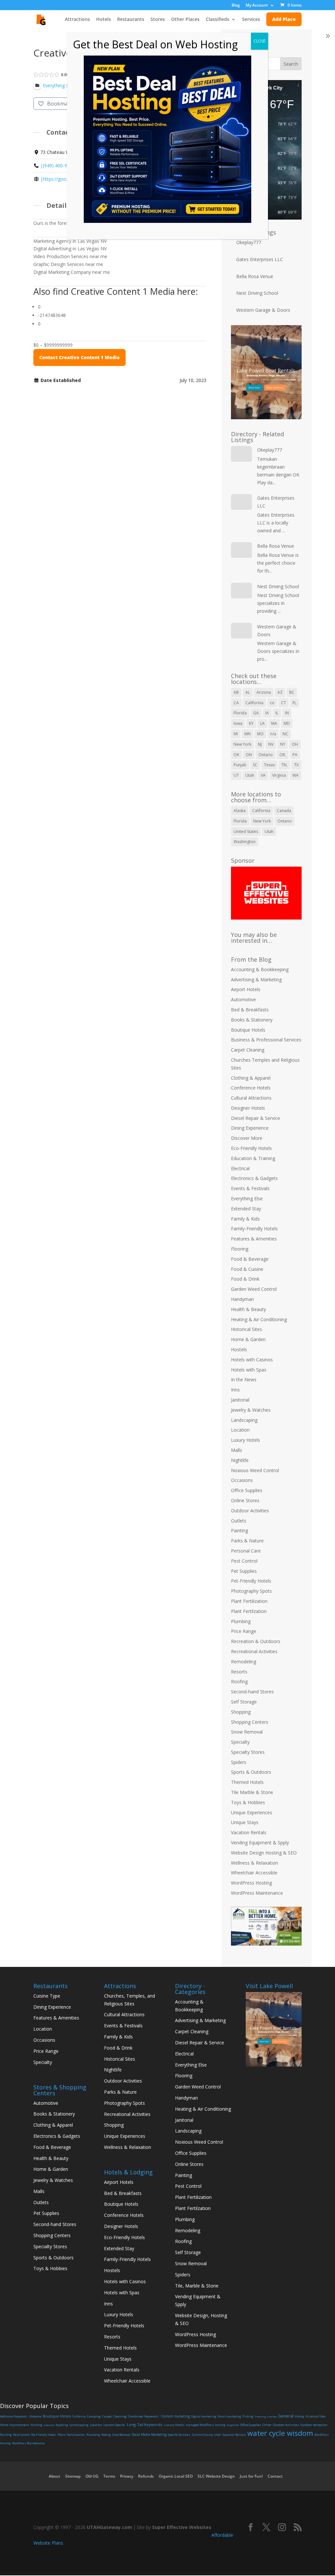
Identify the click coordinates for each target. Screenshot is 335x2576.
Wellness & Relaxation (255, 1863)
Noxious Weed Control (255, 1470)
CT (283, 703)
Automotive (243, 999)
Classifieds (218, 20)
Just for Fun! (251, 2476)
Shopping (241, 1712)
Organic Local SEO (176, 2476)
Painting (239, 1530)
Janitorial (240, 1400)
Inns (235, 1390)
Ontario (266, 755)
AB (236, 692)
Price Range (244, 1631)
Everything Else (247, 1198)
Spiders (239, 1762)
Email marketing (229, 2416)
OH (295, 744)
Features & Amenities (254, 1239)
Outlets (239, 1521)
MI (236, 734)
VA (263, 775)
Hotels (104, 20)
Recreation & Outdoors (256, 1641)
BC (292, 692)
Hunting (36, 2425)
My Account (257, 6)
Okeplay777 (249, 242)
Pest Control (244, 1561)
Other (267, 2425)
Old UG (92, 2476)
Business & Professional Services (266, 1040)
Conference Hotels (251, 1088)
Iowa (238, 723)
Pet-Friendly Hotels (251, 1581)
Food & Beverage (250, 1259)
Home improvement (15, 2425)
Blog (236, 6)
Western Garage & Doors (263, 310)
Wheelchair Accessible (254, 1873)
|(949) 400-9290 (58, 166)
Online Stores (245, 1500)
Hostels (239, 1349)
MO (260, 734)
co (272, 703)
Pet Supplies (244, 1571)
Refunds (146, 2476)
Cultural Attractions (251, 1098)
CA (236, 703)
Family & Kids (245, 1219)
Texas (269, 765)
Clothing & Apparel (251, 1078)
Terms (109, 2476)
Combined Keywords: (144, 2416)
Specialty (240, 1742)
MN (247, 734)
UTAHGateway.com (109, 2527)
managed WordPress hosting (206, 2425)
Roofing (239, 1681)
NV (271, 744)
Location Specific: (115, 2425)
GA (256, 713)
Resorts (239, 1672)
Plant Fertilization (249, 1601)
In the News (244, 1379)
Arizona (264, 692)
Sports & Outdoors (251, 1772)
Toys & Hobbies (248, 1802)
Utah (250, 775)
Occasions (242, 1480)
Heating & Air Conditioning (259, 1319)
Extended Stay (246, 1209)
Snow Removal (247, 1732)
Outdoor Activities (250, 1511)
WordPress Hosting (251, 1883)
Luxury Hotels (246, 1440)
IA (267, 713)
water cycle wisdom (280, 2433)
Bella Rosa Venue (255, 276)
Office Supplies (247, 1490)
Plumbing (241, 1621)
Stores (158, 20)
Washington (245, 842)
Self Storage (244, 1702)
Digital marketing (204, 2416)
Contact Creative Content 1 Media (79, 357)
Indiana (49, 2425)
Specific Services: (179, 2435)
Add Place (284, 19)
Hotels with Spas (249, 1370)
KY (251, 723)
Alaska (240, 811)
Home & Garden (248, 1339)
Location (240, 1430)
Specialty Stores (248, 1752)
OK (236, 755)
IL (277, 713)
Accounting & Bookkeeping (260, 969)
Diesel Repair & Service (256, 1118)
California (254, 703)
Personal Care (246, 1551)
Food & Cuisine (247, 1269)
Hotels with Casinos (252, 1360)
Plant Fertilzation (249, 1611)
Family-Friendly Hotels (254, 1229)
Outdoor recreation (314, 2425)
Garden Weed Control (254, 1289)
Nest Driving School (257, 293)
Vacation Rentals (249, 1832)
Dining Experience (250, 1128)
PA (295, 755)
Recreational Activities (254, 1651)
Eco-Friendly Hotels (251, 1148)
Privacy (127, 2476)
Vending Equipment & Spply (260, 1843)
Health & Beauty (248, 1309)
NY (283, 744)
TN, (284, 765)
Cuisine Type (47, 1996)
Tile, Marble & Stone (197, 2286)
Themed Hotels (247, 1782)
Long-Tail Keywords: (145, 2425)
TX (296, 765)
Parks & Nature (247, 1541)
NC (285, 734)
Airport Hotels (246, 989)
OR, (283, 755)
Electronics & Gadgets (254, 1178)
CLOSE (259, 41)
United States (246, 831)
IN (287, 713)
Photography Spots (251, 1591)
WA (296, 775)
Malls (237, 1450)
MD (287, 723)
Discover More (247, 1138)
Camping (94, 2416)
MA (274, 723)
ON (249, 755)
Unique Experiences (252, 1812)
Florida (240, 713)
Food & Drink (245, 1279)
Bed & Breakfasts (250, 1010)
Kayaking (62, 2425)
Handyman (242, 1299)
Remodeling (244, 1662)
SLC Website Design (216, 2476)
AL (248, 692)
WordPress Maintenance (257, 1893)
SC (255, 765)
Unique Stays (245, 1822)
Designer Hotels (248, 1108)
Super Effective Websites (182, 2527)
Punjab (240, 765)
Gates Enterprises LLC (260, 259)
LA (262, 723)
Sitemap (73, 2476)
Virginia (279, 775)
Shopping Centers (250, 1722)
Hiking (300, 2416)
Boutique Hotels (248, 1030)
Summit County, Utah (207, 2435)
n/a (273, 734)
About (54, 2476)
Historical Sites (247, 1329)
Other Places (185, 20)
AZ (280, 692)
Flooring (240, 1249)
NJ (260, 744)
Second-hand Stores (252, 1692)
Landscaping (244, 1420)
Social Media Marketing (149, 2435)
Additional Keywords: (14, 2416)
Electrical (240, 1168)
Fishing (248, 2416)
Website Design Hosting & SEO (264, 1853)
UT (236, 775)
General (286, 2416)
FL (294, 703)
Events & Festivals (250, 1188)
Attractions (77, 20)
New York (242, 744)
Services (251, 20)
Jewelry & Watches (251, 1410)
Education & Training (253, 1158)
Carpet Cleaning (248, 1050)
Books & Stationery (252, 1020)
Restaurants (131, 20)
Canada (284, 811)
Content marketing (175, 2416)
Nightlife (240, 1460)
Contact (275, 2476)
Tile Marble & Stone (252, 1792)
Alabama (35, 2416)
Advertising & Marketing (256, 980)
